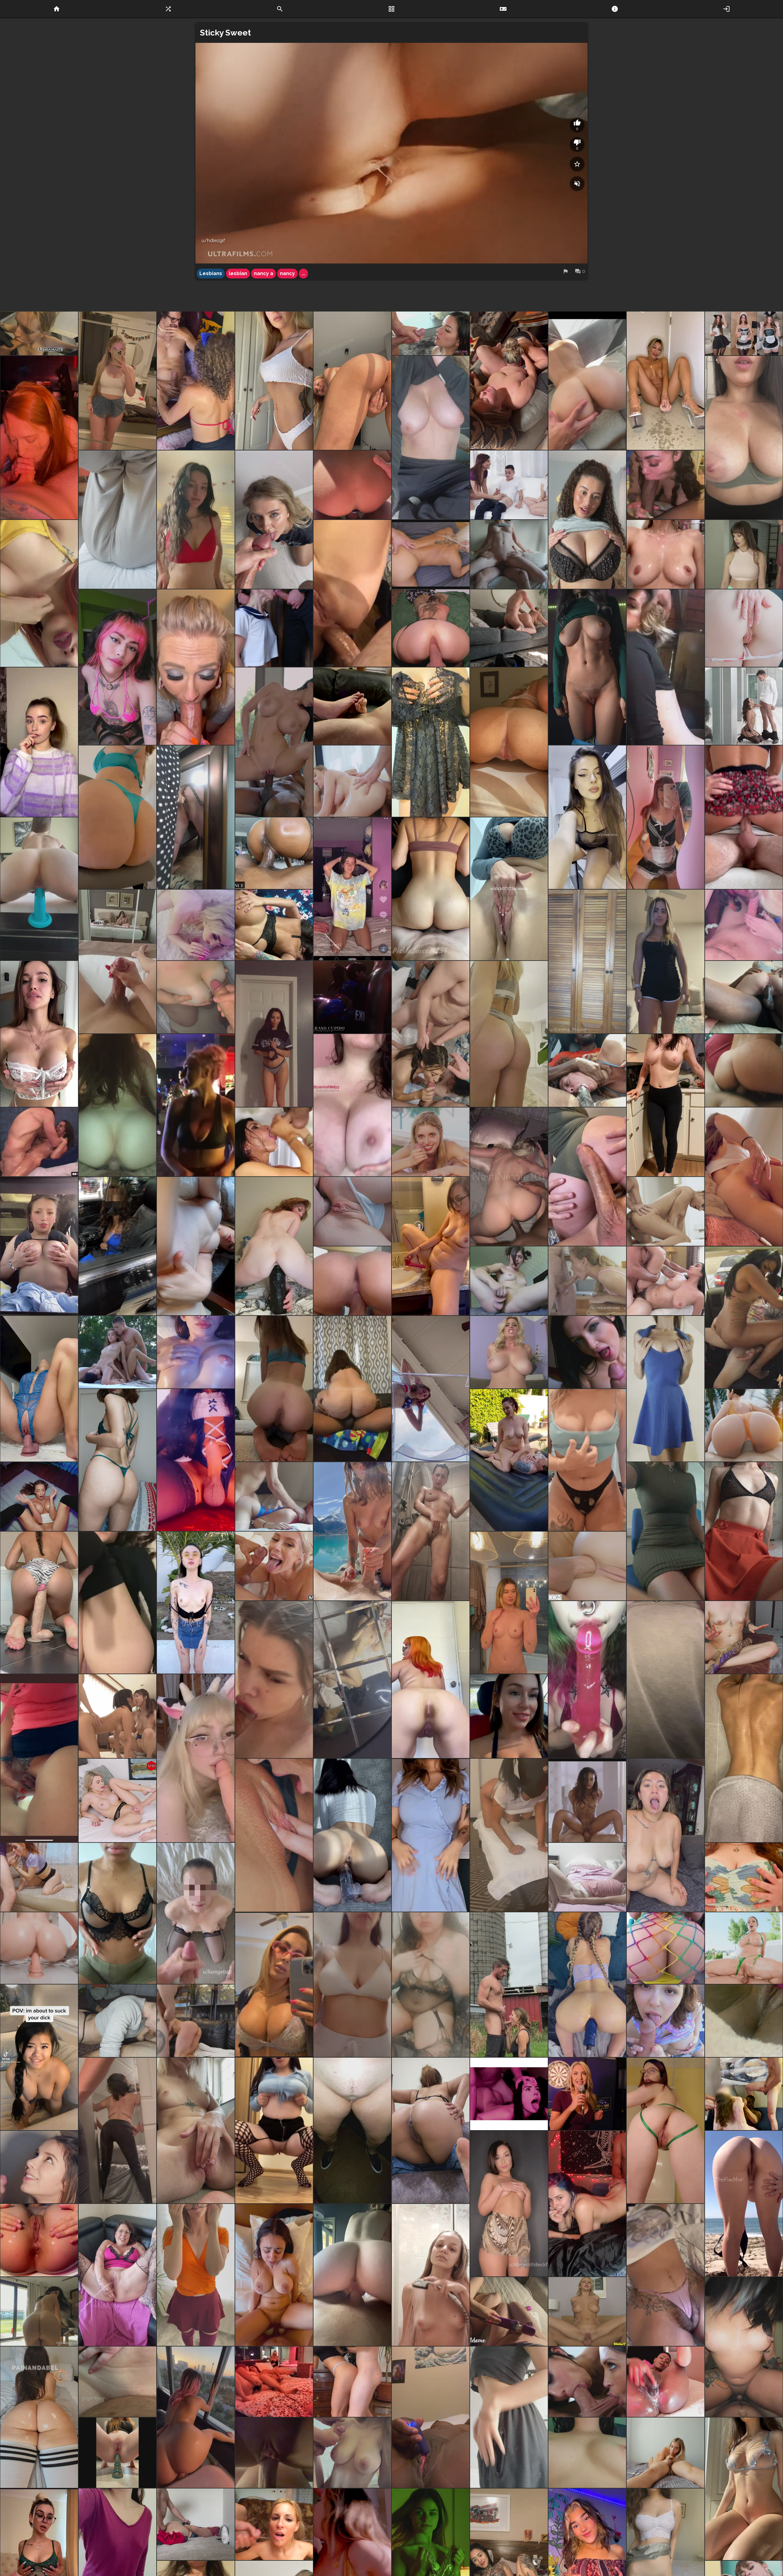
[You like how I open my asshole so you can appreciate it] (431, 2130)
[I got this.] (352, 2275)
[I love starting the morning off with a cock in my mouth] (196, 667)
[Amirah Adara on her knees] (744, 706)
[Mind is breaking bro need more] (509, 2094)
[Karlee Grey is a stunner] (666, 1281)
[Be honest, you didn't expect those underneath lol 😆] (431, 1835)
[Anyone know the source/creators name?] (117, 1603)
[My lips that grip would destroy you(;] (352, 1835)
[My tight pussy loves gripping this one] (39, 889)
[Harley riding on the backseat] (744, 1317)
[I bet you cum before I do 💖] (274, 1034)
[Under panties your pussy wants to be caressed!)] (39, 1948)
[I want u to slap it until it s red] (117, 1460)
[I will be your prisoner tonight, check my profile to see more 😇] (666, 1389)
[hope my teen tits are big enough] (117, 1913)
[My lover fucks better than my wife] (196, 2417)
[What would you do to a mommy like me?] (196, 1758)
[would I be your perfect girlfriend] (352, 1680)
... (303, 273)
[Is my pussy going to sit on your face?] (352, 381)
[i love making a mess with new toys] (744, 2021)
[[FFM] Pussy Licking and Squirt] (117, 1716)
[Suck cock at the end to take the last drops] (274, 520)
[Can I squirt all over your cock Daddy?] (196, 817)
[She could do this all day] (117, 1105)
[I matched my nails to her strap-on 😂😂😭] (196, 925)
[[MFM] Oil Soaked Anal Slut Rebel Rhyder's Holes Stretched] (352, 781)
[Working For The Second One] (39, 2167)
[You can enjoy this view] (509, 889)
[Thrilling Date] (274, 1835)
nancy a (263, 273)
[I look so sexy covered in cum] (196, 1913)
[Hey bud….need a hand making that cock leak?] (39, 2417)
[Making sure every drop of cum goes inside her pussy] (352, 2382)
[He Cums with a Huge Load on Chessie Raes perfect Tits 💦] (352, 2453)
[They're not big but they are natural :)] (352, 1985)
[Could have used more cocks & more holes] (744, 2094)
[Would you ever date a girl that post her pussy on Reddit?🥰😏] (274, 1389)
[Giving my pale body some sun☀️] (744, 2489)
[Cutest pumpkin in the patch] (196, 520)
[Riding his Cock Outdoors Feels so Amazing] (509, 1460)
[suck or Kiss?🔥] (431, 1985)
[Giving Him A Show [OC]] (431, 889)
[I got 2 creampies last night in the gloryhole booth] (352, 2130)
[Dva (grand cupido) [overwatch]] (352, 997)
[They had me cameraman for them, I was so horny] (274, 2382)
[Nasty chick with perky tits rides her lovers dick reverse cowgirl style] (509, 554)
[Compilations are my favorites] (117, 2453)
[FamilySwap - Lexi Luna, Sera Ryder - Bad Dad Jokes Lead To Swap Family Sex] (744, 554)
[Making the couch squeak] (587, 381)
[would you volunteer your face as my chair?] (431, 1389)
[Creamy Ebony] (666, 2382)
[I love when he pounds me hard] (744, 1070)
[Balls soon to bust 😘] (744, 817)
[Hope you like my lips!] (196, 2130)
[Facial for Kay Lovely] (274, 1566)
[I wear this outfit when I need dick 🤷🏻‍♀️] (666, 1105)
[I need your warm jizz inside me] (274, 2130)
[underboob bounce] (587, 2453)
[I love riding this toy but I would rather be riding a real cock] (39, 1389)
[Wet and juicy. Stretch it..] (196, 1246)
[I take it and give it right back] (117, 2382)
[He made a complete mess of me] (196, 997)
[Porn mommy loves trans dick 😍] (196, 2021)
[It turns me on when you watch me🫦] (117, 2130)
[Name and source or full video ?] (274, 853)
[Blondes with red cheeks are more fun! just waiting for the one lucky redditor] (509, 1034)
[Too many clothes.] (509, 2417)
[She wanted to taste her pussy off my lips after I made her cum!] (509, 381)
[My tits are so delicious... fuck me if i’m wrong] (39, 742)
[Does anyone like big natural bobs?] (587, 520)
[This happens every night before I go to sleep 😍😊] (431, 1531)
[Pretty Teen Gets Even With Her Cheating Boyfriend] (587, 1566)
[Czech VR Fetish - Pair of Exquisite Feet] (117, 1801)
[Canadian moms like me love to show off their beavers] (666, 2130)
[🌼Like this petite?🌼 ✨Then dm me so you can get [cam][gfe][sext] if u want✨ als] (117, 667)
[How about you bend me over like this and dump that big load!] (352, 889)
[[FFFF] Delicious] (744, 333)
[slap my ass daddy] (117, 381)
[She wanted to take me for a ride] (352, 1389)
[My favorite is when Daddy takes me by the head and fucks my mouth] (274, 628)
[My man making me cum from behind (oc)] (274, 2453)
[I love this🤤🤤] (587, 2204)
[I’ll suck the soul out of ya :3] (39, 438)
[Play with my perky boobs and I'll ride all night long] (509, 1603)
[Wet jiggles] (666, 554)
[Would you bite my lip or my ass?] (39, 593)
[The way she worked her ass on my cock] (352, 1281)
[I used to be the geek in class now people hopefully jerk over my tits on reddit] (39, 1034)
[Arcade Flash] (196, 1105)
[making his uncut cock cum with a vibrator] (509, 2311)
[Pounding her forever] (39, 1142)
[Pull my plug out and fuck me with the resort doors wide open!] (352, 485)
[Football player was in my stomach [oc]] (509, 1177)
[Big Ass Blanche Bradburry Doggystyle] (431, 554)
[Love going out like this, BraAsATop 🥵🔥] (274, 1985)
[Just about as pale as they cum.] (431, 438)
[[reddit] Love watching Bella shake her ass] (39, 2311)
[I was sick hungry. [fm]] (196, 381)
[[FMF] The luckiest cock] (587, 2382)
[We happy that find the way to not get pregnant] (431, 628)
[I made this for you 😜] (744, 1877)
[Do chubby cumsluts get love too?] (666, 1835)
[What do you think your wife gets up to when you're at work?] (274, 1497)
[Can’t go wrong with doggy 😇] (196, 2524)
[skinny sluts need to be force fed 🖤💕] (587, 1680)
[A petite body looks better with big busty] (431, 742)
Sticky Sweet (225, 33)
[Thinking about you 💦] (666, 381)
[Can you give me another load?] (39, 1497)
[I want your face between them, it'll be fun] (744, 438)
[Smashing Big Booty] (274, 925)
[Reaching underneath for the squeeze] (509, 628)
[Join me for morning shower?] (431, 2275)
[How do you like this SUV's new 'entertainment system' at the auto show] (117, 1246)
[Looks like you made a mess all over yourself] (352, 706)
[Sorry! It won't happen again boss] (587, 962)
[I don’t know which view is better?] (352, 1531)
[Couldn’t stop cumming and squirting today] (431, 2417)
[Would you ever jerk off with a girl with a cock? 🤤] (196, 1460)
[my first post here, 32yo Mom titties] (587, 1460)
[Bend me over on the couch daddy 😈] (666, 962)
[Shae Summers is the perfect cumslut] (431, 333)
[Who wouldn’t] (666, 485)
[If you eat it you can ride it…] (509, 742)
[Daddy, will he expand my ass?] (352, 1211)
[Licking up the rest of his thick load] (587, 1877)
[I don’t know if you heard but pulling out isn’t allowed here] (274, 381)
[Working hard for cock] (39, 333)
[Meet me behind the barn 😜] (509, 1985)
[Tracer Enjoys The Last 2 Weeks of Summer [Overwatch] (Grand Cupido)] (744, 1425)
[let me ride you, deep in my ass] (39, 1603)
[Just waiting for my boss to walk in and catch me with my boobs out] (666, 1531)
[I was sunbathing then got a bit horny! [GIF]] (744, 2204)
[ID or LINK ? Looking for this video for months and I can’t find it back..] (117, 1352)
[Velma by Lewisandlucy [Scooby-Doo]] (196, 2275)
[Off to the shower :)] (587, 667)
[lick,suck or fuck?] (587, 817)
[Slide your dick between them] (352, 1105)
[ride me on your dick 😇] (744, 1531)
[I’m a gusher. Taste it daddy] (431, 1246)
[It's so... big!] (744, 1637)
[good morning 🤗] (666, 1680)
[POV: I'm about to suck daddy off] (39, 2057)
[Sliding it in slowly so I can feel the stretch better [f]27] (587, 1985)
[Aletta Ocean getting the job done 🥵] (587, 1352)
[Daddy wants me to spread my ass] (744, 628)
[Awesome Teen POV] (431, 1142)
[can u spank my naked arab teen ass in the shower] (744, 1758)
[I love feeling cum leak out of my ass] (744, 1177)
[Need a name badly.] (666, 2275)
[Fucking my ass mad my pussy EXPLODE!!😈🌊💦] (117, 2275)
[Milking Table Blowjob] (274, 1142)
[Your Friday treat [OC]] (117, 520)
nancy (287, 273)
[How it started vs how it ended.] (587, 1177)
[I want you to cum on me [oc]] (274, 1680)
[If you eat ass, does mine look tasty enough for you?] (117, 817)
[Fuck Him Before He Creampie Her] (509, 1352)
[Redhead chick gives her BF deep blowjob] (39, 1877)
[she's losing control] (587, 1801)
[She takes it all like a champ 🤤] (666, 667)
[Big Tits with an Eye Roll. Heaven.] (274, 2275)
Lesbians (211, 273)
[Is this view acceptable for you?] (196, 1603)
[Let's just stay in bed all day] (509, 2204)
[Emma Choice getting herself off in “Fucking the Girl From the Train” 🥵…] (509, 1281)
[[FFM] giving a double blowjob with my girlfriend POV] (744, 925)
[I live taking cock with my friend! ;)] (431, 1034)
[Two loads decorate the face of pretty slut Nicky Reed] (274, 2524)
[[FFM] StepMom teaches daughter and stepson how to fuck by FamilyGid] (509, 485)
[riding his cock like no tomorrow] (744, 2347)
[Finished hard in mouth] (666, 2453)
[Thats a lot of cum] (666, 1211)
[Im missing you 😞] (196, 1352)
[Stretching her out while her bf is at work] (744, 997)
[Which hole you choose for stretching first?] (39, 2240)
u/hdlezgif (213, 241)
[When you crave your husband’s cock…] (509, 1835)
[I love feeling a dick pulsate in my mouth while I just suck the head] (587, 1281)
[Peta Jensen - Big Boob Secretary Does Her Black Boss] (274, 742)
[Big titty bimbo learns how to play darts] (587, 2094)
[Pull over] (587, 1070)
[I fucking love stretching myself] (274, 1246)
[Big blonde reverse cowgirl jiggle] (587, 2311)
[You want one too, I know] (117, 2021)
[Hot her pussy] (39, 1758)
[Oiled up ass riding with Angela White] (744, 1948)
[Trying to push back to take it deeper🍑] (352, 593)
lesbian (238, 273)
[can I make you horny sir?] (666, 817)
